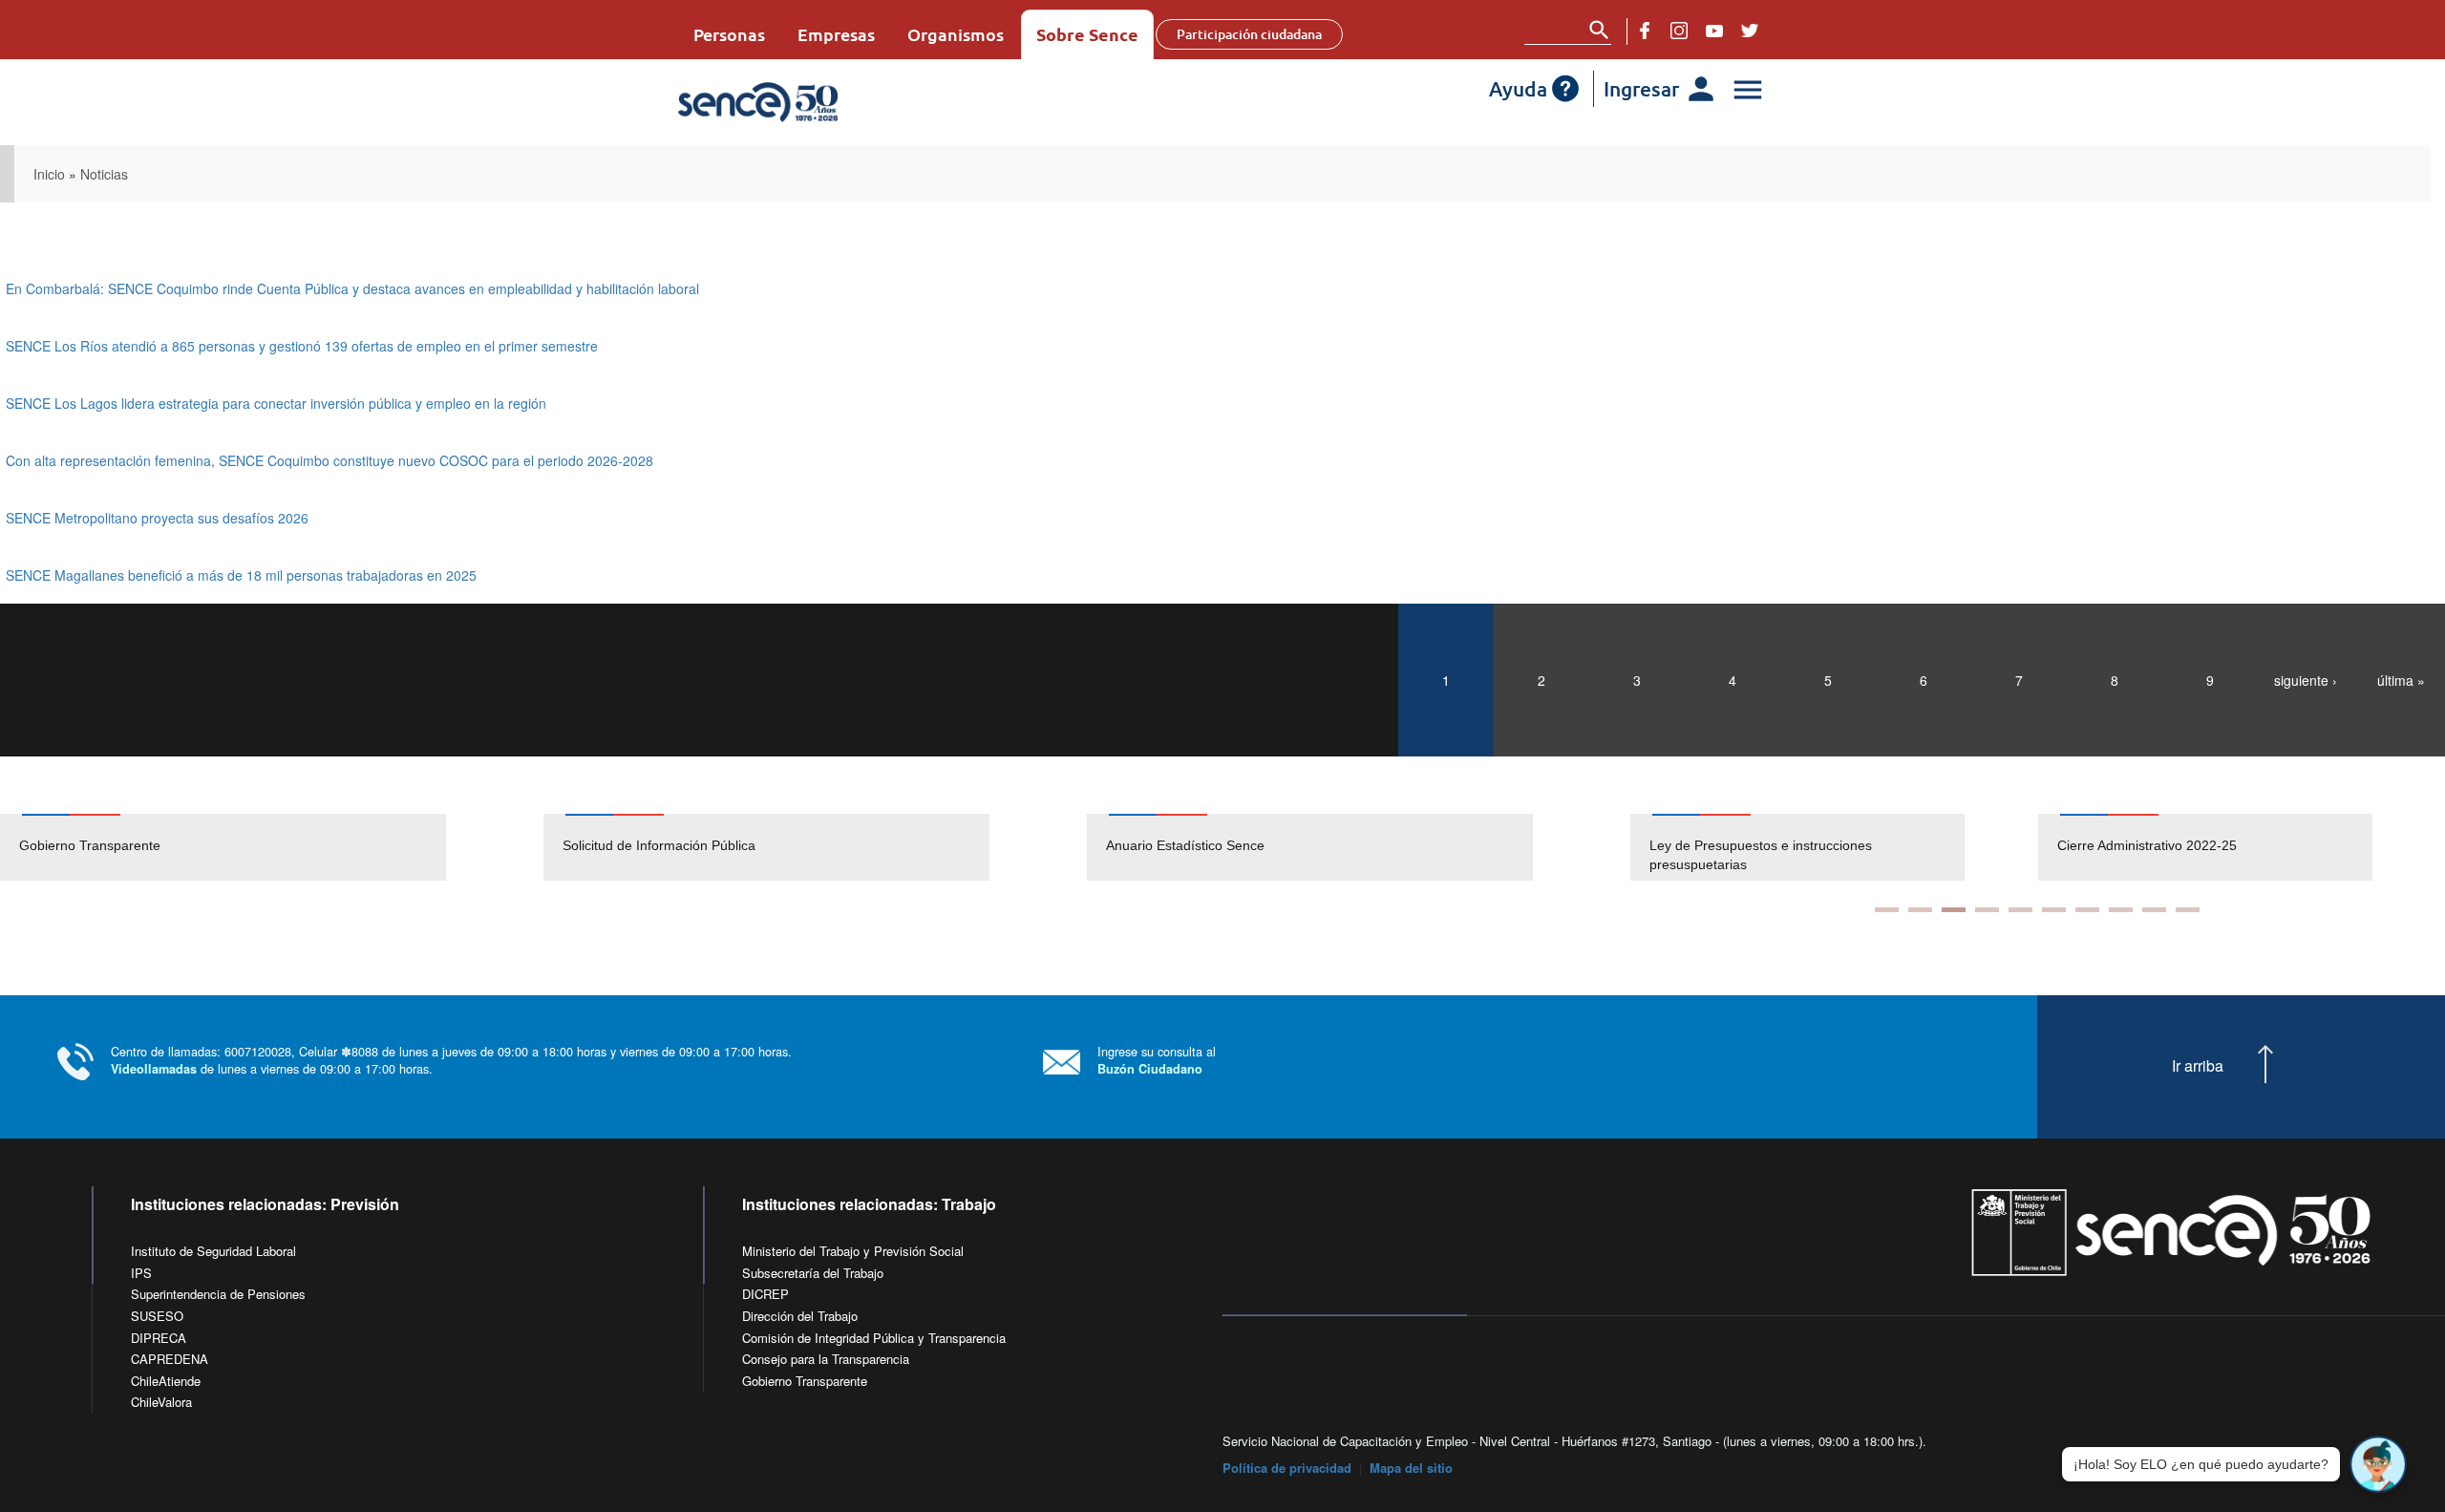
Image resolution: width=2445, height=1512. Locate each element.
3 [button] (1954, 910)
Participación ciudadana (1249, 34)
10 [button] (2188, 910)
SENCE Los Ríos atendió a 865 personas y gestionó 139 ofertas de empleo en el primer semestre (302, 346)
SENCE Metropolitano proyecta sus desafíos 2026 (157, 518)
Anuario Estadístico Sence (1185, 845)
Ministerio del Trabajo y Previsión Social (853, 1251)
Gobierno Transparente (90, 845)
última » (2401, 680)
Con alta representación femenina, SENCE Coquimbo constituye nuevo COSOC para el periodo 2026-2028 (330, 460)
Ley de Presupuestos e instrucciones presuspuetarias (1761, 855)
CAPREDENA (170, 1359)
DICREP (765, 1294)
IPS (141, 1273)
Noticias (104, 174)
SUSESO (157, 1316)
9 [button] (2154, 910)
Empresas (836, 34)
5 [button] (2020, 910)
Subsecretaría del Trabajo (813, 1273)
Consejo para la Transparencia (826, 1359)
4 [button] (1987, 910)
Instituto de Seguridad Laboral (213, 1251)
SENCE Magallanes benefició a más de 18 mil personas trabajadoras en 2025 (241, 575)
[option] (272, 847)
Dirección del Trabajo (800, 1316)
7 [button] (2087, 910)
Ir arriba (2198, 1066)
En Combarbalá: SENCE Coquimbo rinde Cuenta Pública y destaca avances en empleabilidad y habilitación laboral (352, 288)
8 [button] (2121, 910)
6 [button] (2054, 910)
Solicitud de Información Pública (659, 845)
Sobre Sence (1087, 34)
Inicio (49, 174)
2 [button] (1920, 910)
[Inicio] (814, 102)
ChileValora (161, 1402)
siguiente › (2306, 680)
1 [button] (1887, 910)
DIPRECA (159, 1338)
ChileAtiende (166, 1381)
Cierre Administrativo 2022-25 (2147, 845)
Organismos (956, 34)
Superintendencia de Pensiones (218, 1294)
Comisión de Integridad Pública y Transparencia (874, 1338)
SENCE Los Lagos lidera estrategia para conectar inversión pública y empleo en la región (276, 403)
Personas (729, 34)
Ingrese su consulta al (1157, 1060)
